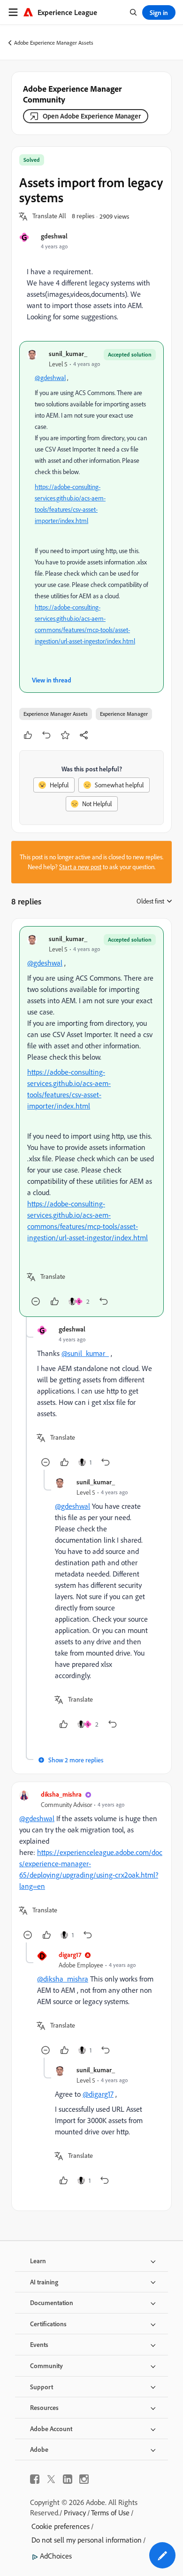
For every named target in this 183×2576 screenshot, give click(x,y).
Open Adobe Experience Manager (92, 116)
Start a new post (80, 867)
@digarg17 (98, 2094)
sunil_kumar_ (68, 353)
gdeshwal (54, 236)
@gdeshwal (50, 378)
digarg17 (70, 1954)
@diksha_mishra (63, 1979)
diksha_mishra (61, 1794)
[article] (91, 1122)
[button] (49, 216)
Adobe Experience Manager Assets (54, 43)
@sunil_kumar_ (85, 1353)
